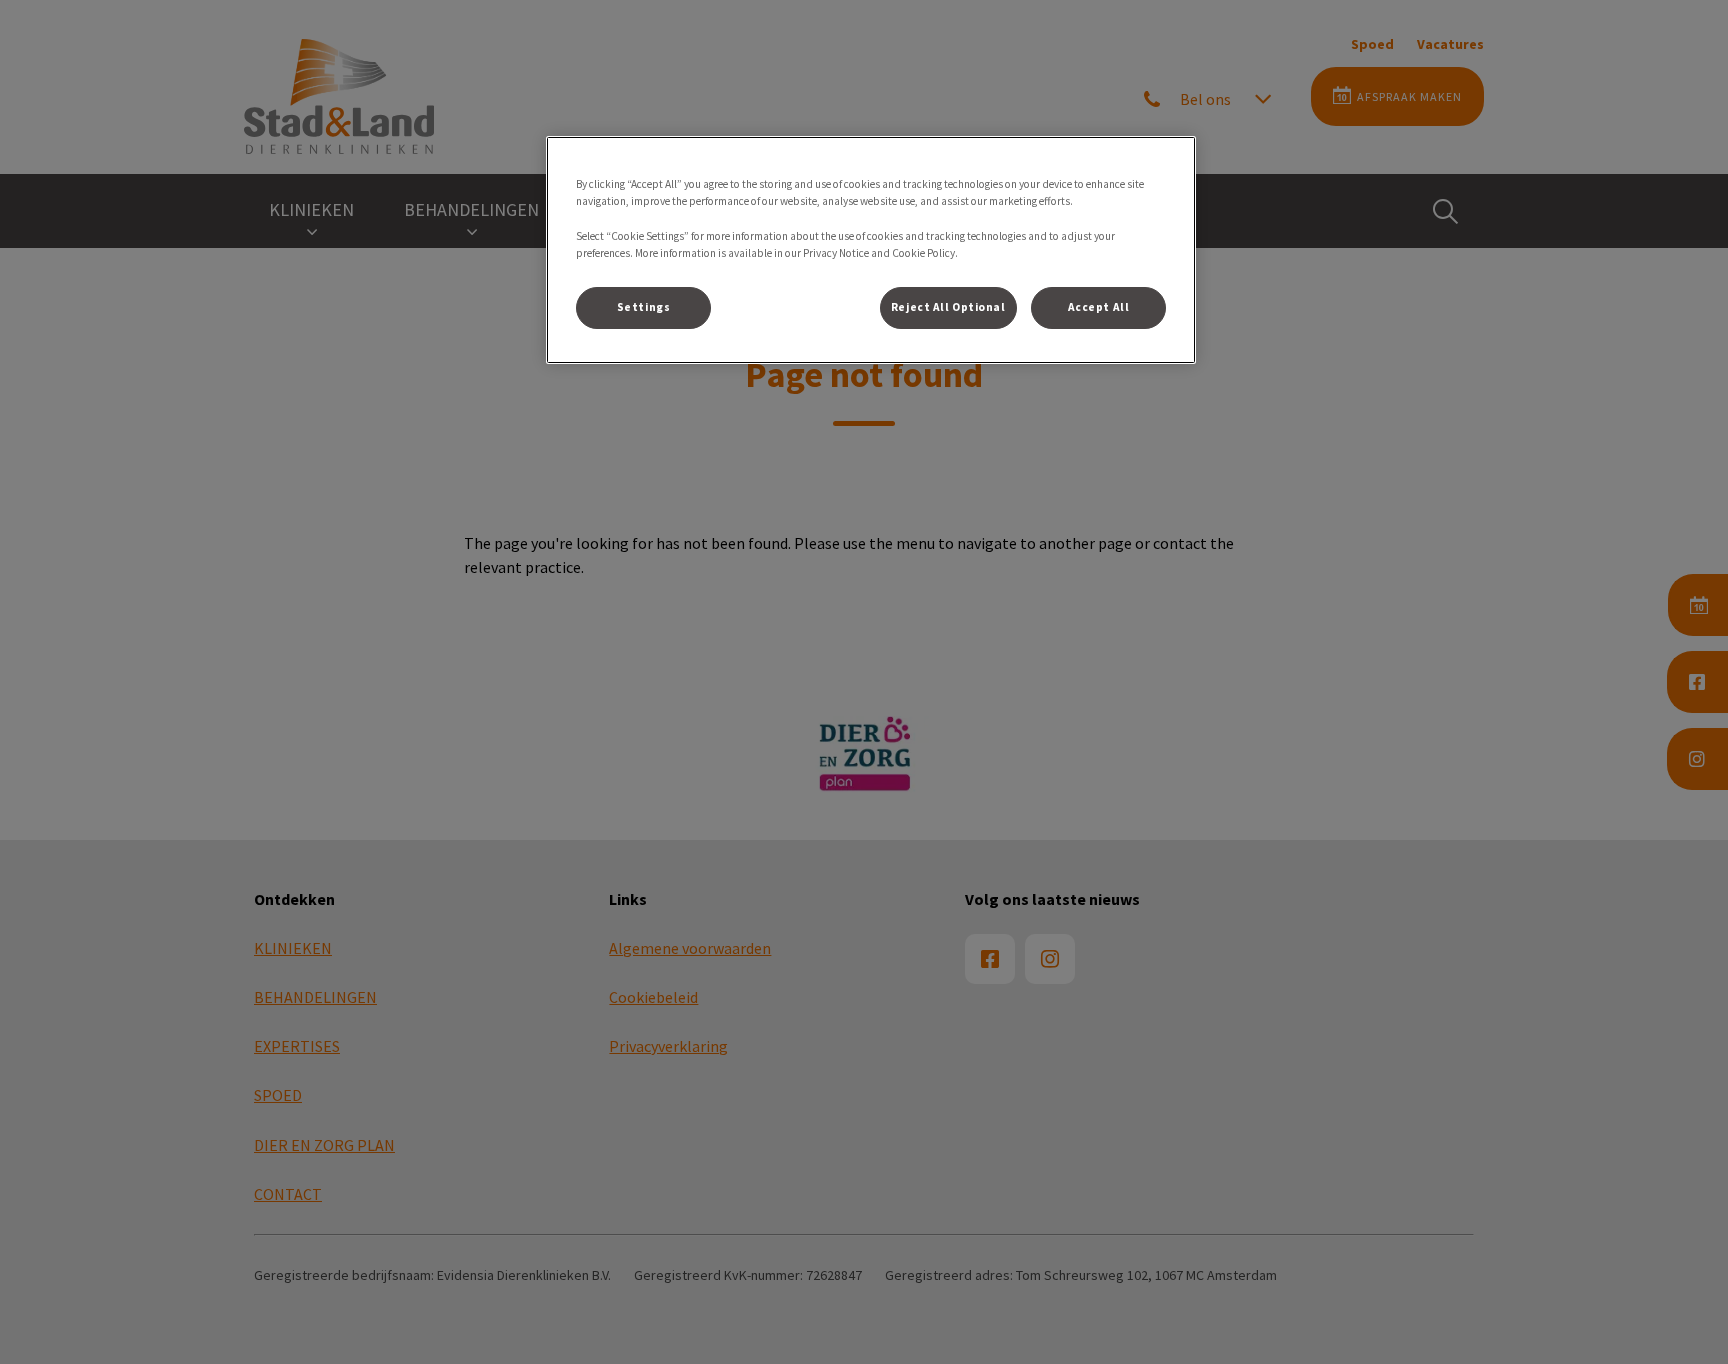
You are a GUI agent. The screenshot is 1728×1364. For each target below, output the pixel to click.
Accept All (1099, 307)
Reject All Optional (948, 307)
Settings (644, 307)
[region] (871, 249)
